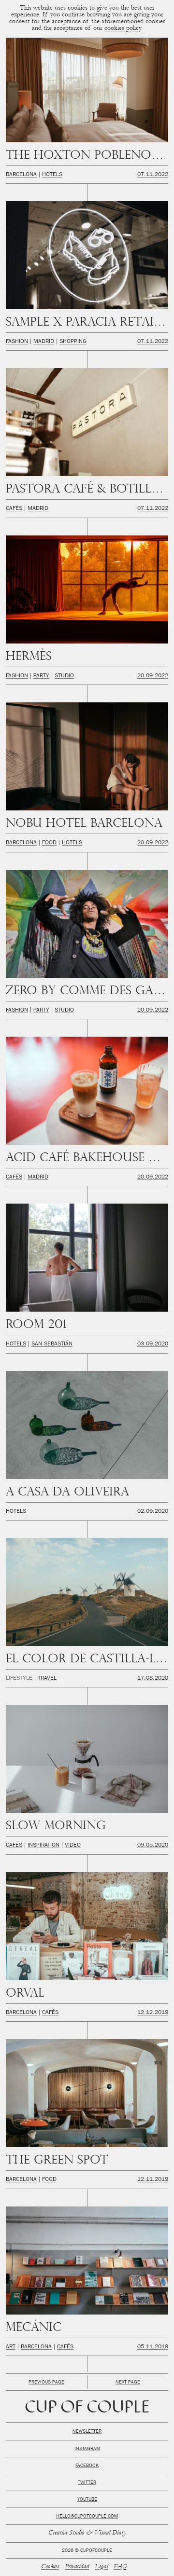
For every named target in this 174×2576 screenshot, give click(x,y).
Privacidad (77, 2567)
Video (73, 1846)
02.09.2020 (153, 1512)
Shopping (73, 342)
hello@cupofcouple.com (87, 2517)
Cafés (14, 509)
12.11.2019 (153, 2180)
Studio (64, 676)
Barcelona (21, 175)
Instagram (87, 2449)
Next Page (128, 2383)
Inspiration (43, 1846)
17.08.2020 (153, 1679)
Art (11, 2347)
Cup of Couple (87, 2408)
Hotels (52, 175)
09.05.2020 (153, 1846)
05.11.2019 (153, 2347)
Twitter (87, 2483)
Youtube (87, 2500)
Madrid (44, 342)
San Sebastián (52, 1344)
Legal (101, 2567)
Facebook (87, 2466)
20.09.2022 (153, 676)
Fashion (17, 342)
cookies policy (123, 29)
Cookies (50, 2567)
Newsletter (87, 2432)
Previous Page (46, 2383)
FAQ (120, 2567)
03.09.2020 (153, 1344)
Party (41, 676)
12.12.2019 (153, 2013)
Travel (47, 1679)
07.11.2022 (153, 175)
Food (49, 843)
